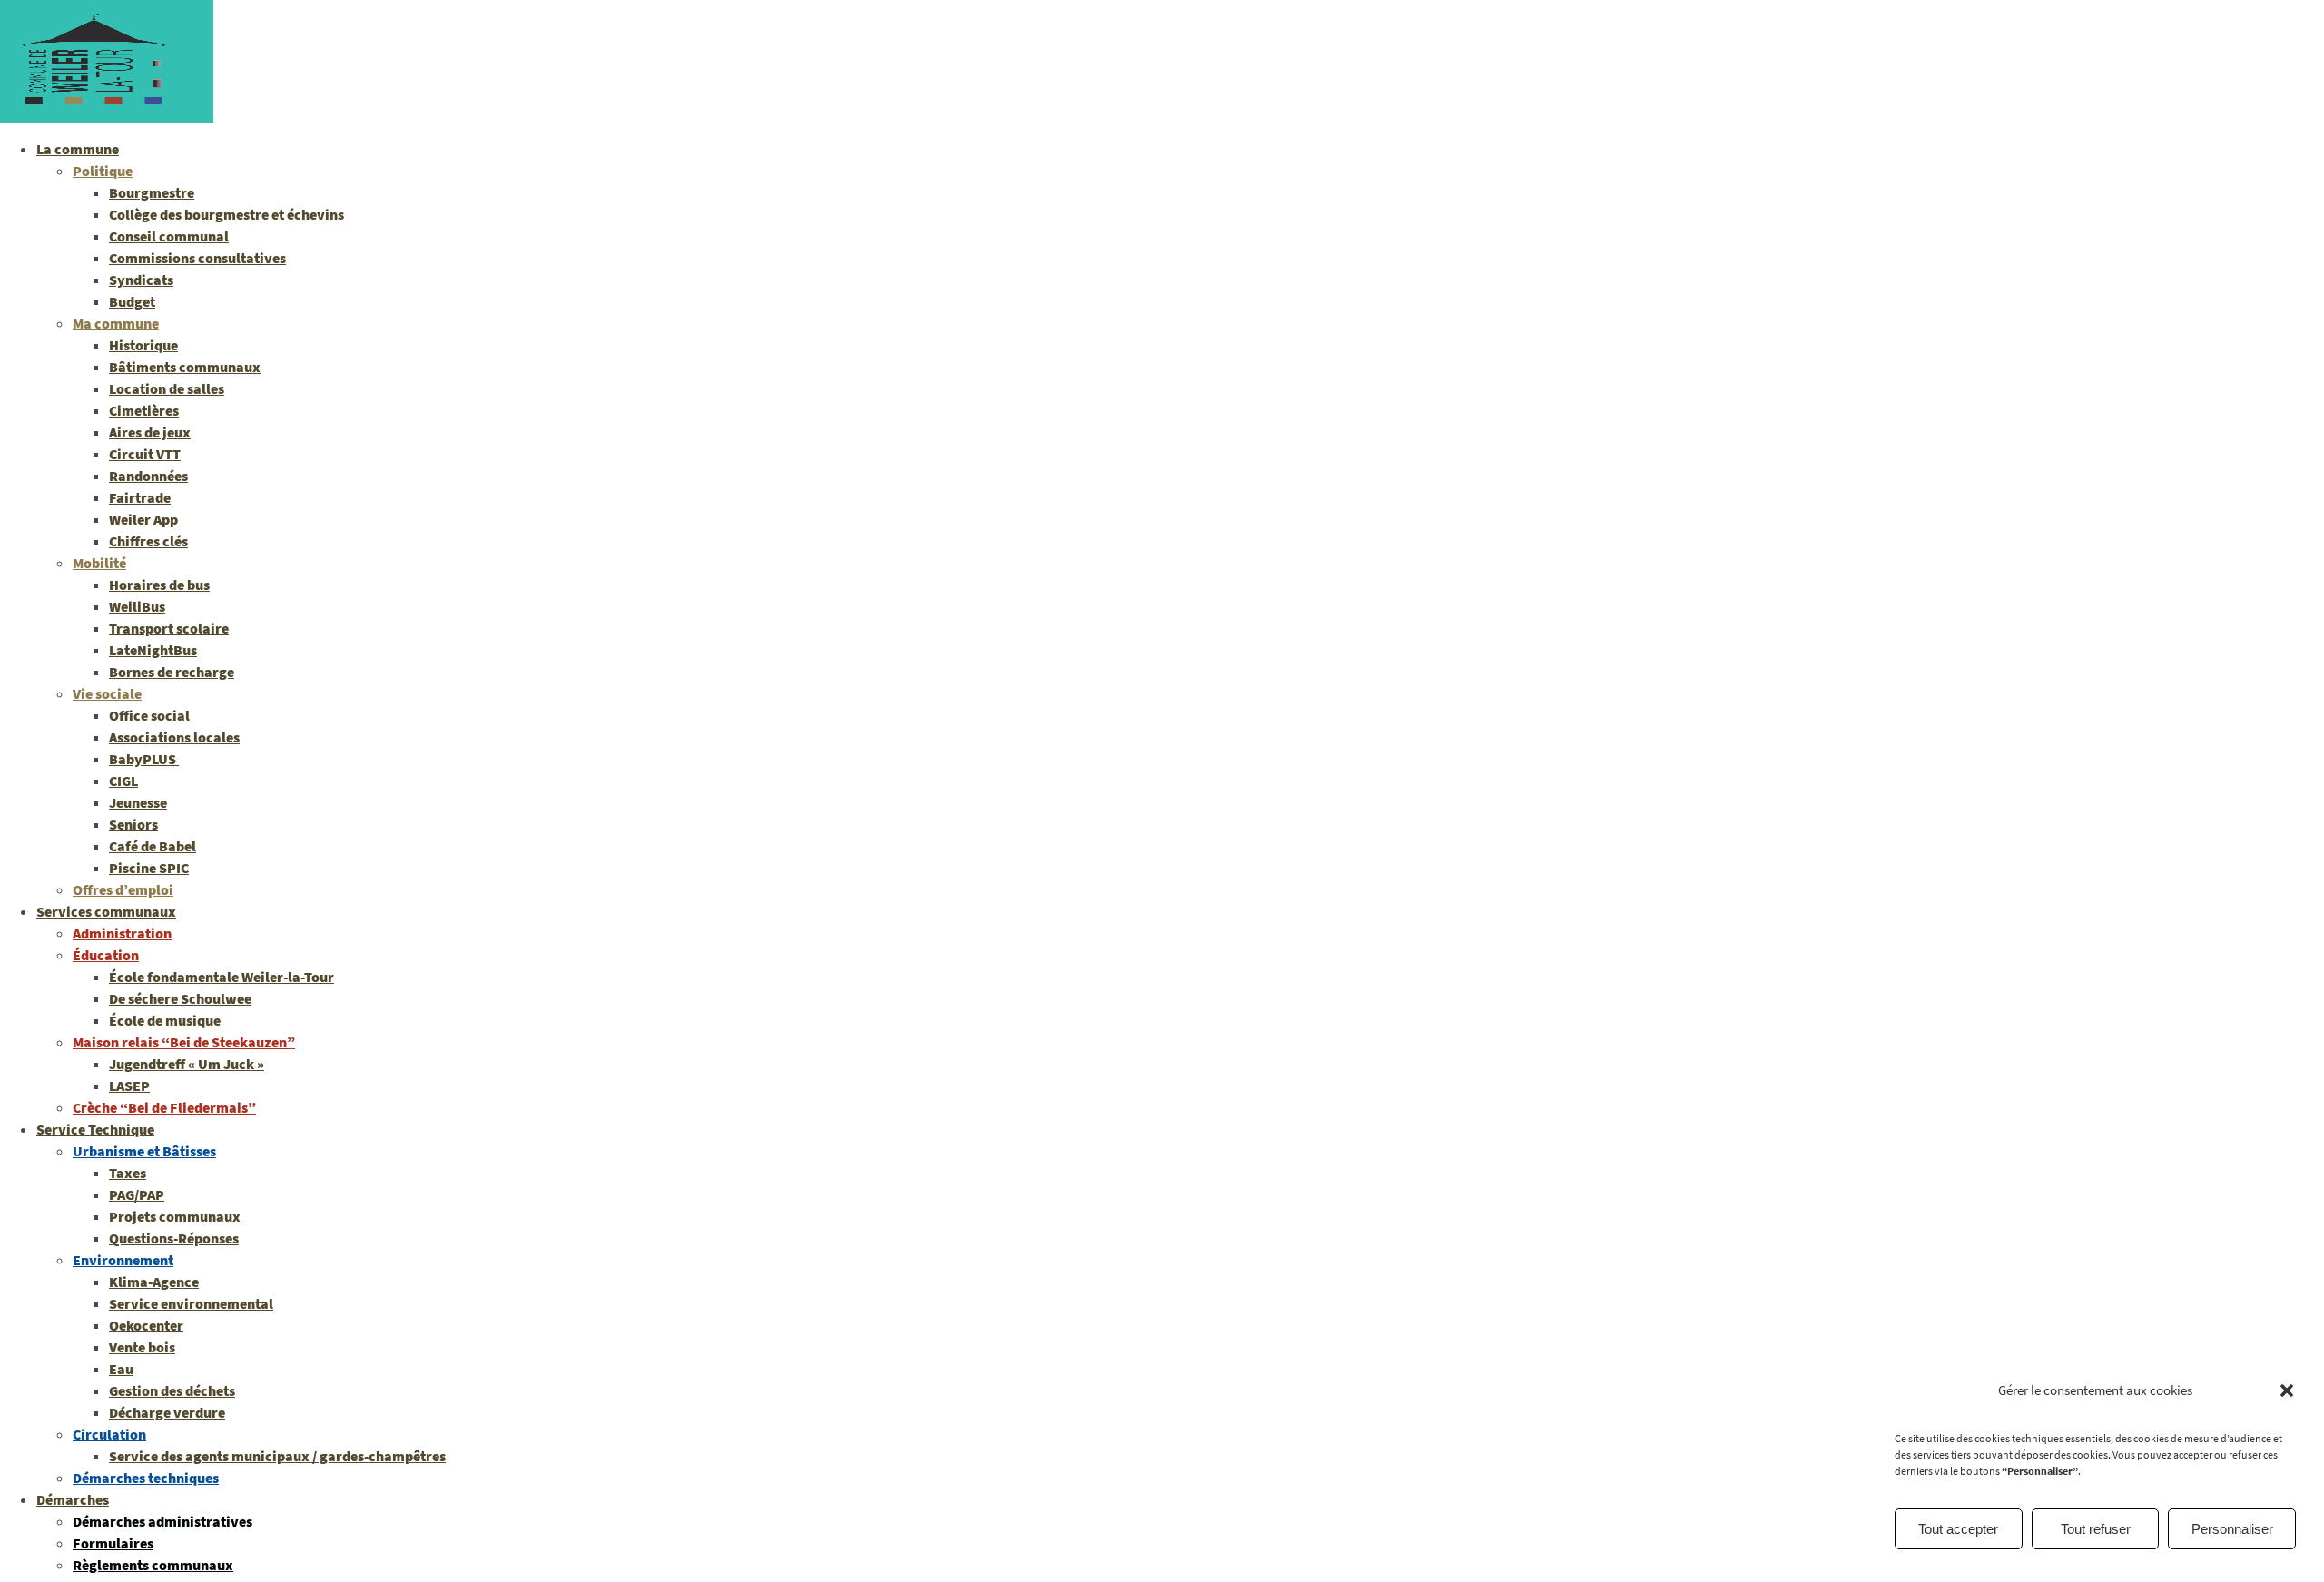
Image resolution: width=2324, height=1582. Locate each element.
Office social (149, 715)
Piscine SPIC (149, 868)
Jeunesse (138, 802)
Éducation (106, 955)
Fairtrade (140, 497)
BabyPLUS (144, 759)
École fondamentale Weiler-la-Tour (222, 977)
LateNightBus (153, 650)
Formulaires (113, 1543)
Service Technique (95, 1129)
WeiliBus (137, 606)
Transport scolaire (169, 628)
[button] (2287, 1390)
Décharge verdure (167, 1412)
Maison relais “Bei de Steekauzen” (184, 1042)
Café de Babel (153, 846)
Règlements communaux (153, 1565)
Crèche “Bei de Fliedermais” (164, 1107)
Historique (143, 345)
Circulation (109, 1434)
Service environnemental (191, 1303)
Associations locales (174, 737)
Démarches (73, 1499)
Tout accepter (1958, 1529)
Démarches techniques (146, 1478)
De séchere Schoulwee (180, 998)
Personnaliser (2232, 1529)
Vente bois (142, 1347)
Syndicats (141, 280)
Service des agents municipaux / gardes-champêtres (277, 1456)
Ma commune (116, 323)
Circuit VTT (145, 454)
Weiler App (143, 519)
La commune (78, 149)
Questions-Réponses (174, 1238)
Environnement (123, 1260)
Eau (121, 1369)
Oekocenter (146, 1325)
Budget (132, 301)
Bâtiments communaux (185, 367)
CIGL (123, 781)
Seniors (133, 824)
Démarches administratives (162, 1521)
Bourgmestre (152, 192)
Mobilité (99, 563)
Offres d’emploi (123, 889)
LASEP (129, 1086)
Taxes (128, 1173)
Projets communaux (175, 1216)
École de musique (165, 1020)
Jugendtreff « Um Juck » (187, 1064)
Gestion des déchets (172, 1390)
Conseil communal (169, 236)
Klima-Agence (154, 1282)
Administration (122, 933)
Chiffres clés (148, 541)
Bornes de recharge (172, 672)
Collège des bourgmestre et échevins (226, 214)
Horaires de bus (159, 585)
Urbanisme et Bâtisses (144, 1151)
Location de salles (167, 388)
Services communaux (106, 911)
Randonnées (148, 476)
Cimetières (144, 410)
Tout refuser (2096, 1529)
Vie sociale (107, 693)
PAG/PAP (137, 1194)
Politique (103, 171)
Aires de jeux (150, 432)
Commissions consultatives (197, 258)
